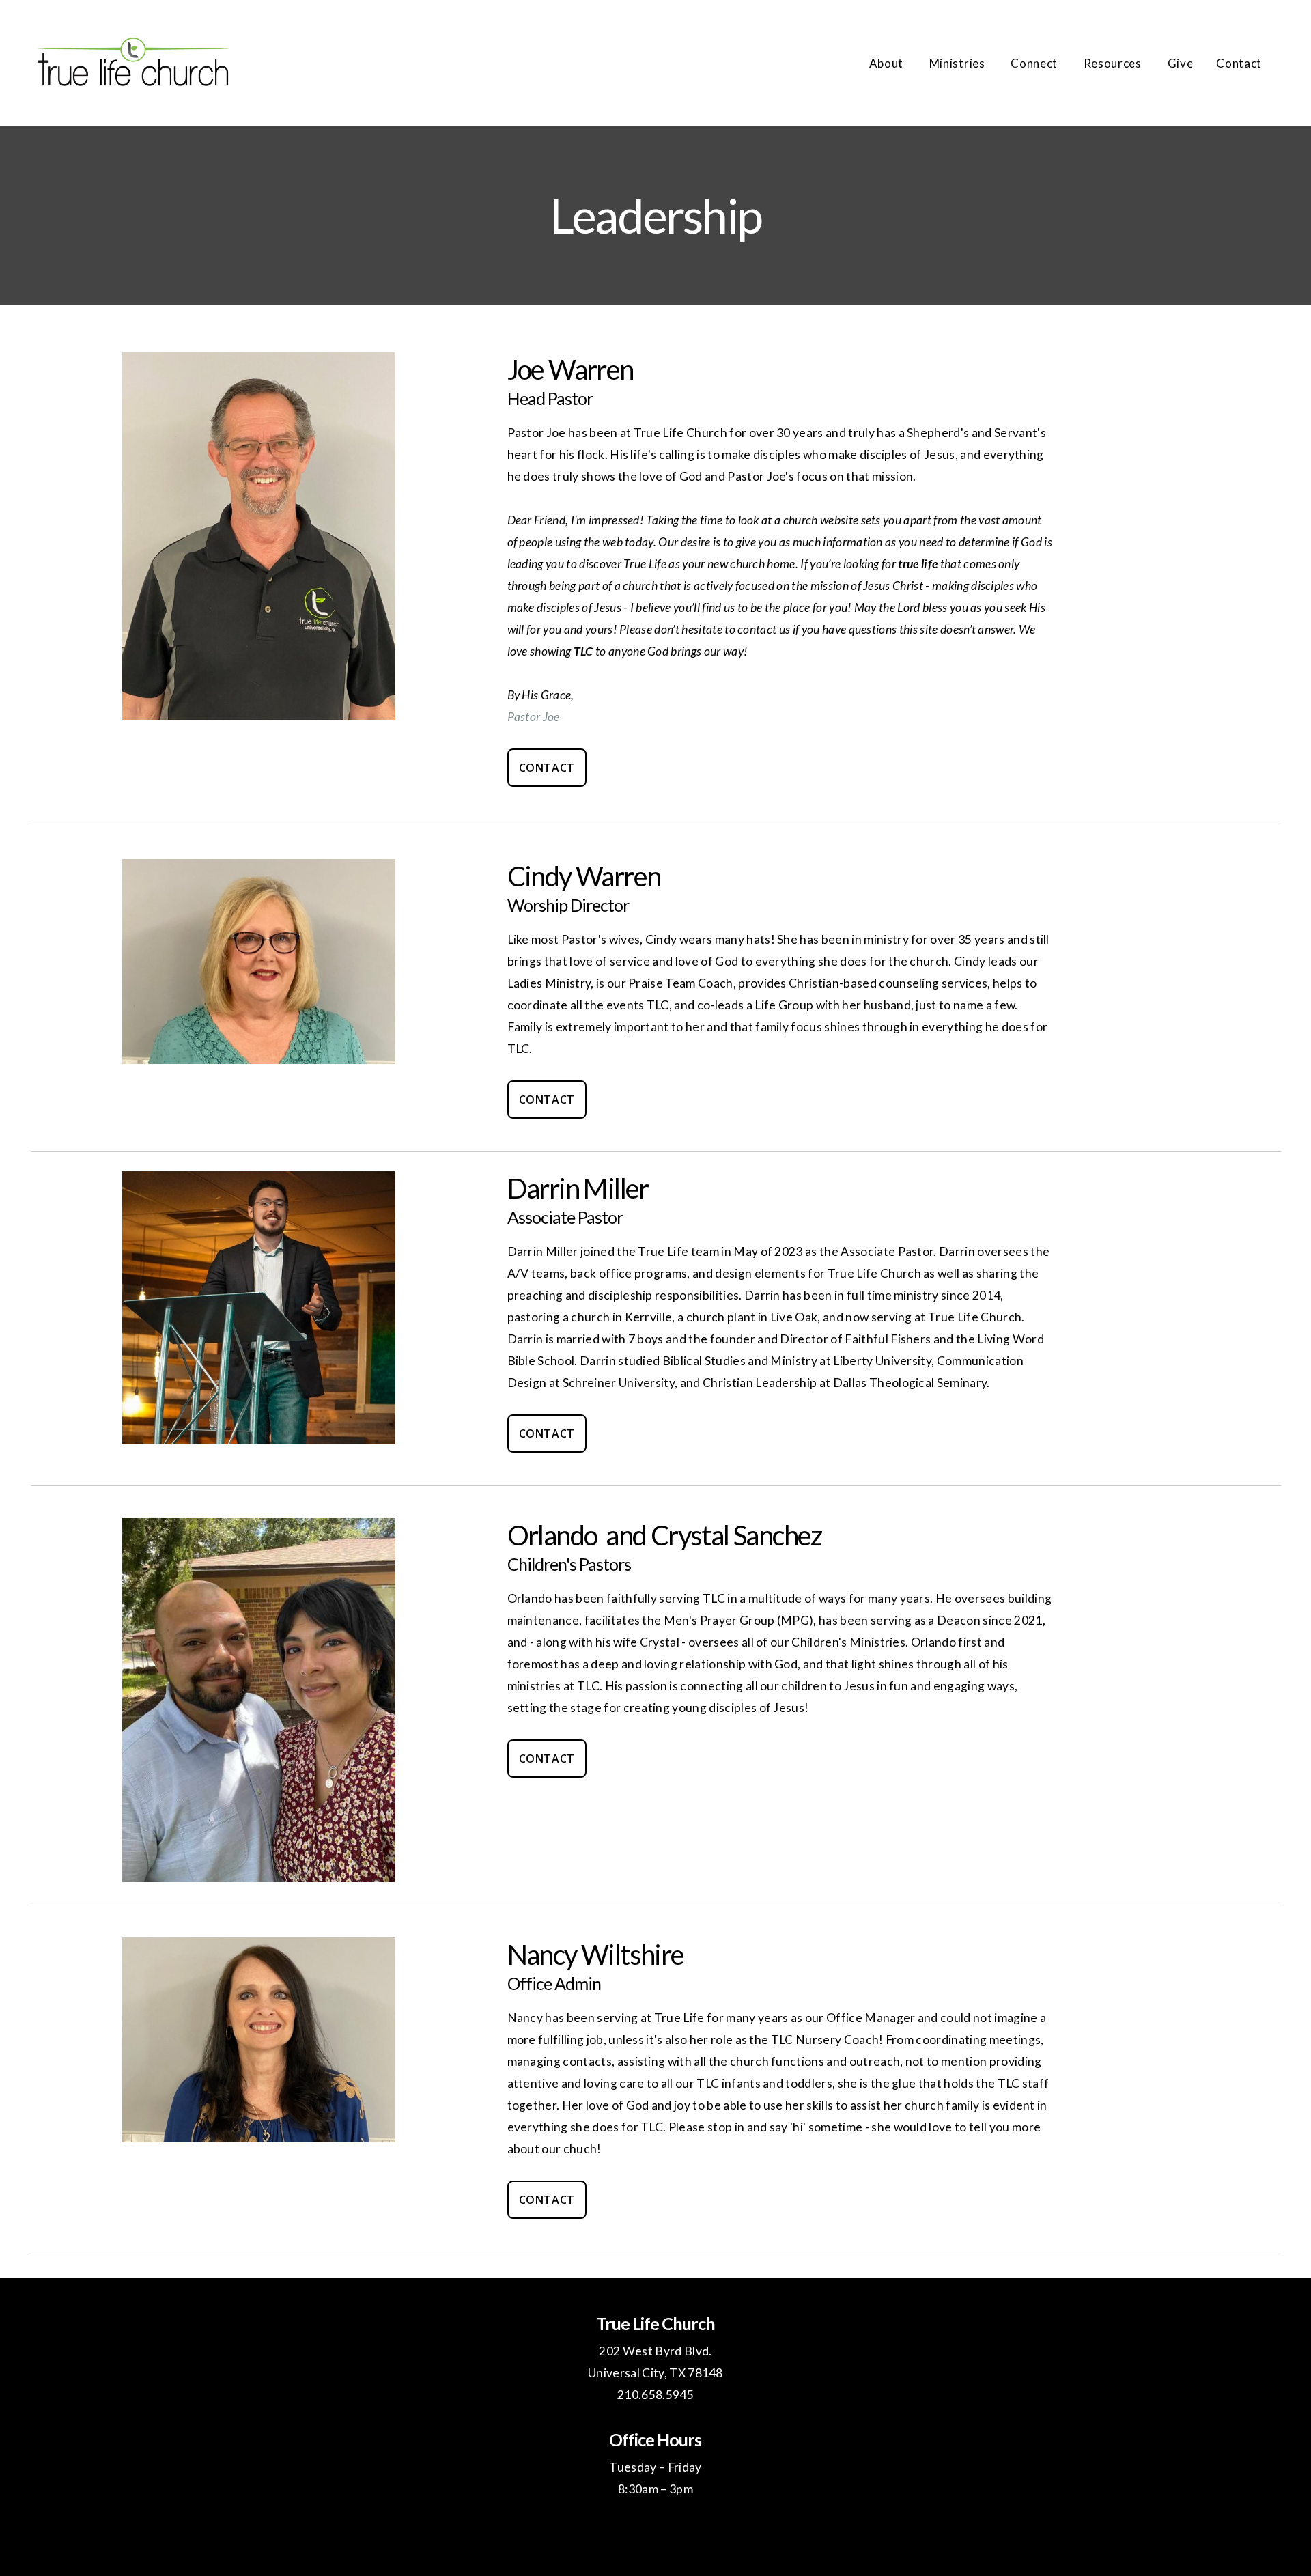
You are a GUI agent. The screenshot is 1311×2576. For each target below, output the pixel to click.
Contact (1239, 63)
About (888, 63)
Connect (1035, 63)
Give (1181, 63)
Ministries (958, 63)
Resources (1114, 63)
